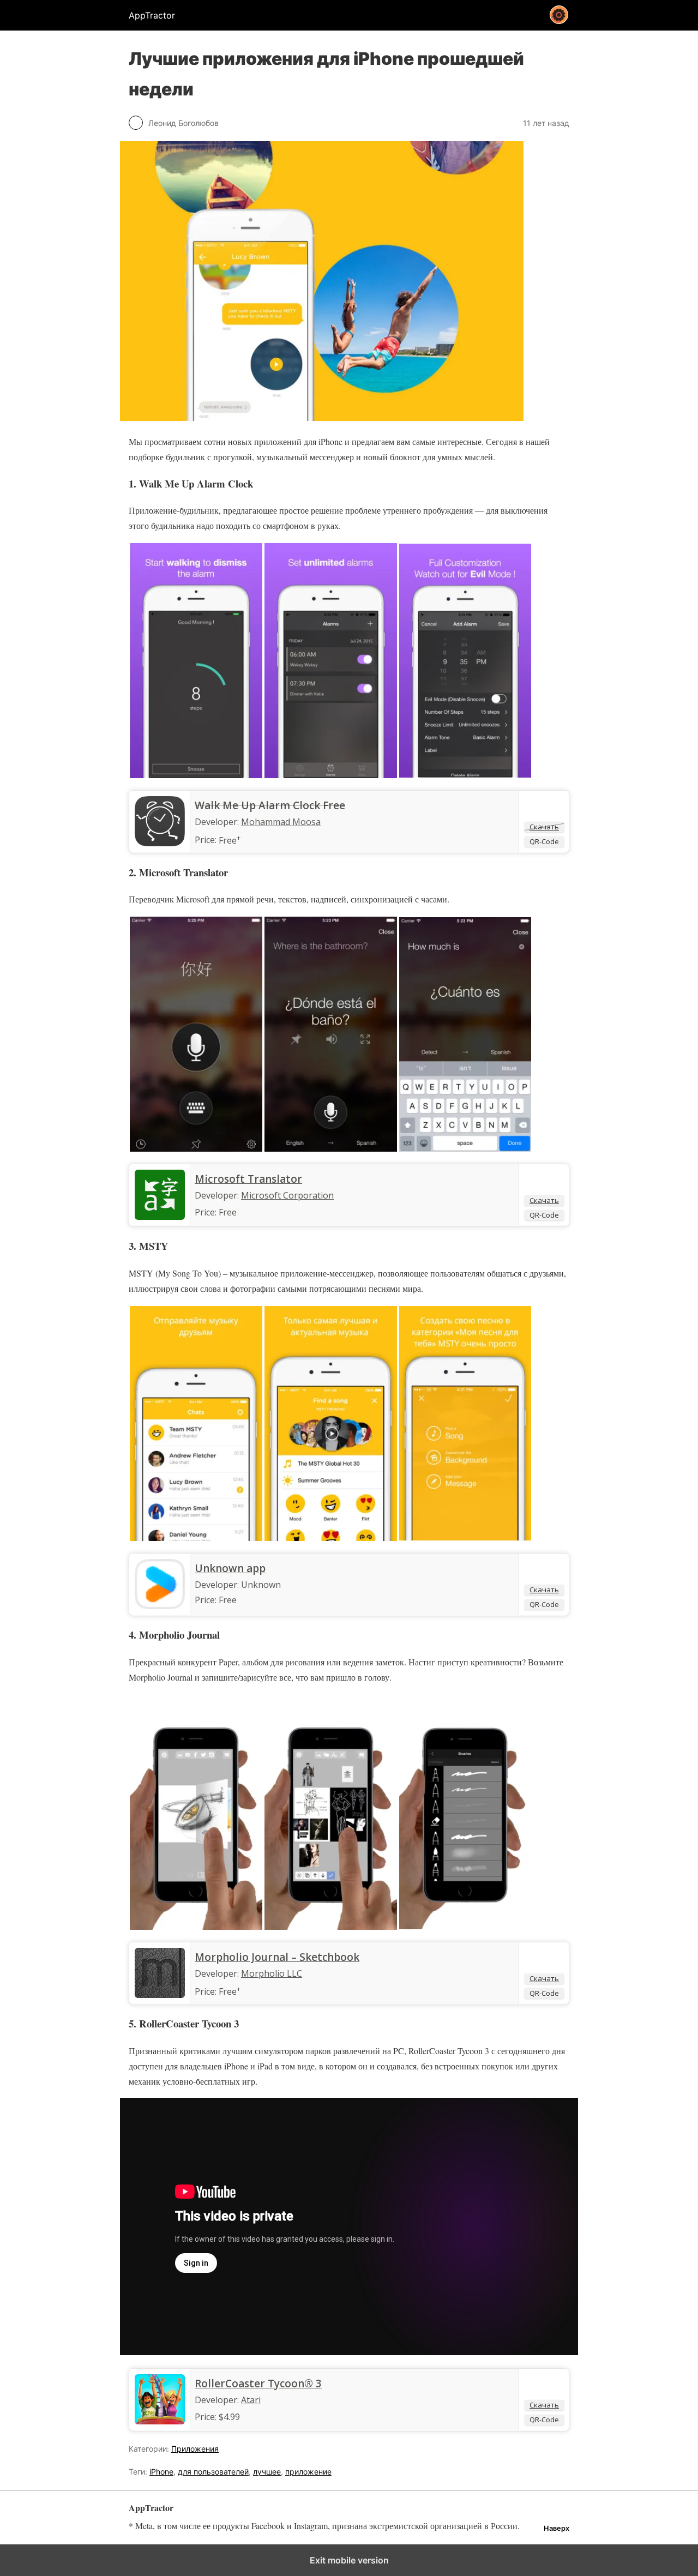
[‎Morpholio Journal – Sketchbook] (160, 1995)
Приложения (195, 2449)
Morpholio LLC (272, 1973)
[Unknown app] (160, 1606)
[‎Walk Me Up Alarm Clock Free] (160, 843)
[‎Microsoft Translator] (160, 1217)
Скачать (544, 827)
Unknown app (230, 1568)
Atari (251, 2400)
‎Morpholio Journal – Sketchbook (277, 1957)
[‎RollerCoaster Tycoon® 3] (160, 2421)
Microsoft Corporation (287, 1195)
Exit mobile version (349, 2560)
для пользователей (213, 2472)
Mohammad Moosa (281, 822)
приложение (308, 2472)
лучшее (267, 2472)
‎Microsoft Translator (248, 1179)
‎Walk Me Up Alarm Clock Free (270, 805)
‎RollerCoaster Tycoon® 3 (258, 2384)
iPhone (161, 2472)
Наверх (556, 2528)
